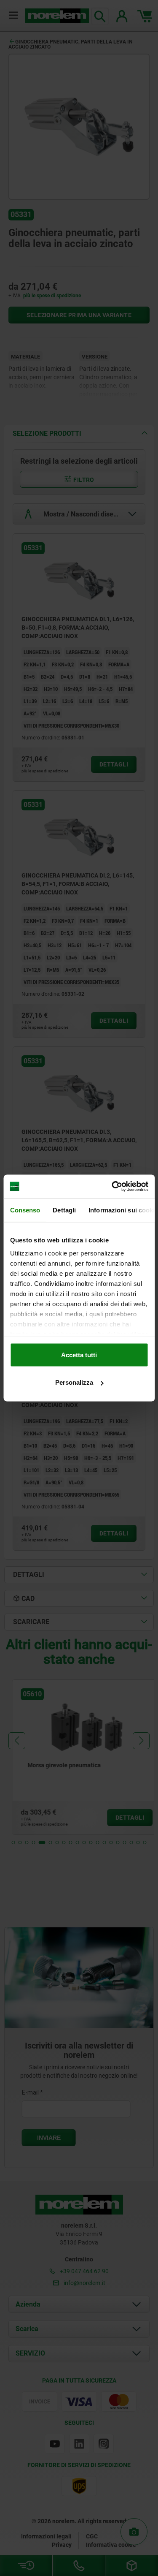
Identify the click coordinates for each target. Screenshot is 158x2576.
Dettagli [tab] (64, 1210)
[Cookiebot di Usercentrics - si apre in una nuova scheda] (112, 1187)
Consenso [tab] (25, 1210)
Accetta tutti (79, 1355)
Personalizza (74, 1382)
